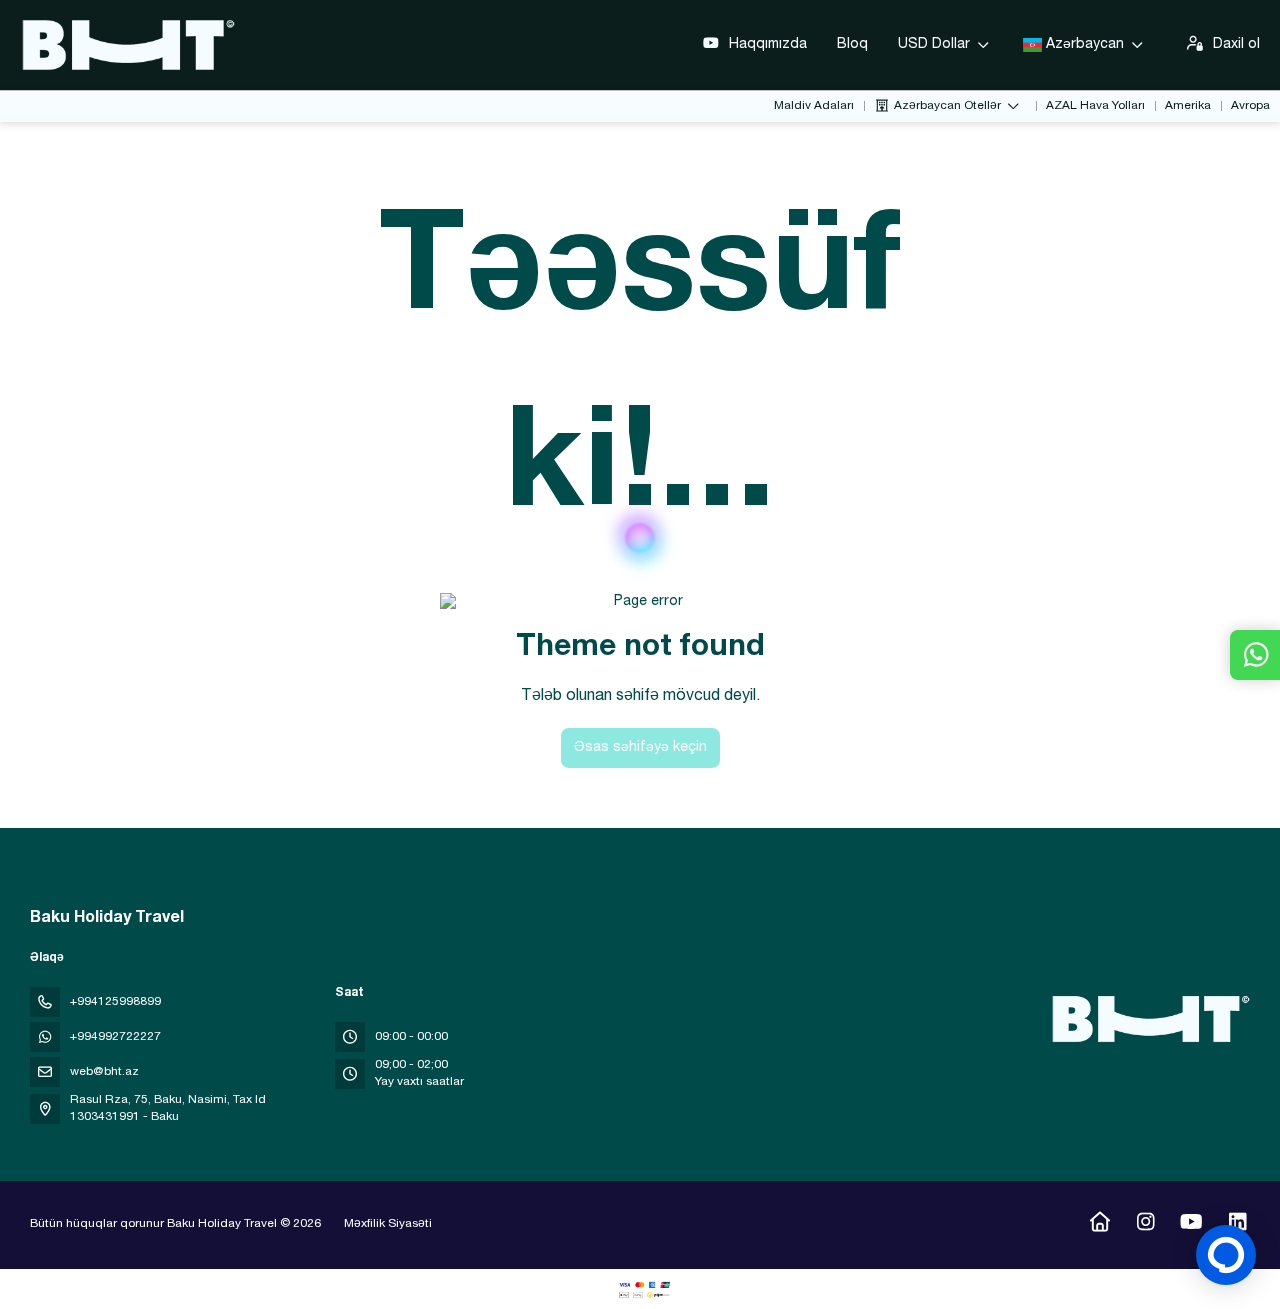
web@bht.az (104, 1072)
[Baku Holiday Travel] (1148, 1019)
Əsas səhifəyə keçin (640, 748)
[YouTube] (1191, 1225)
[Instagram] (1145, 1225)
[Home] (1099, 1225)
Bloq (852, 45)
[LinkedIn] (1237, 1225)
